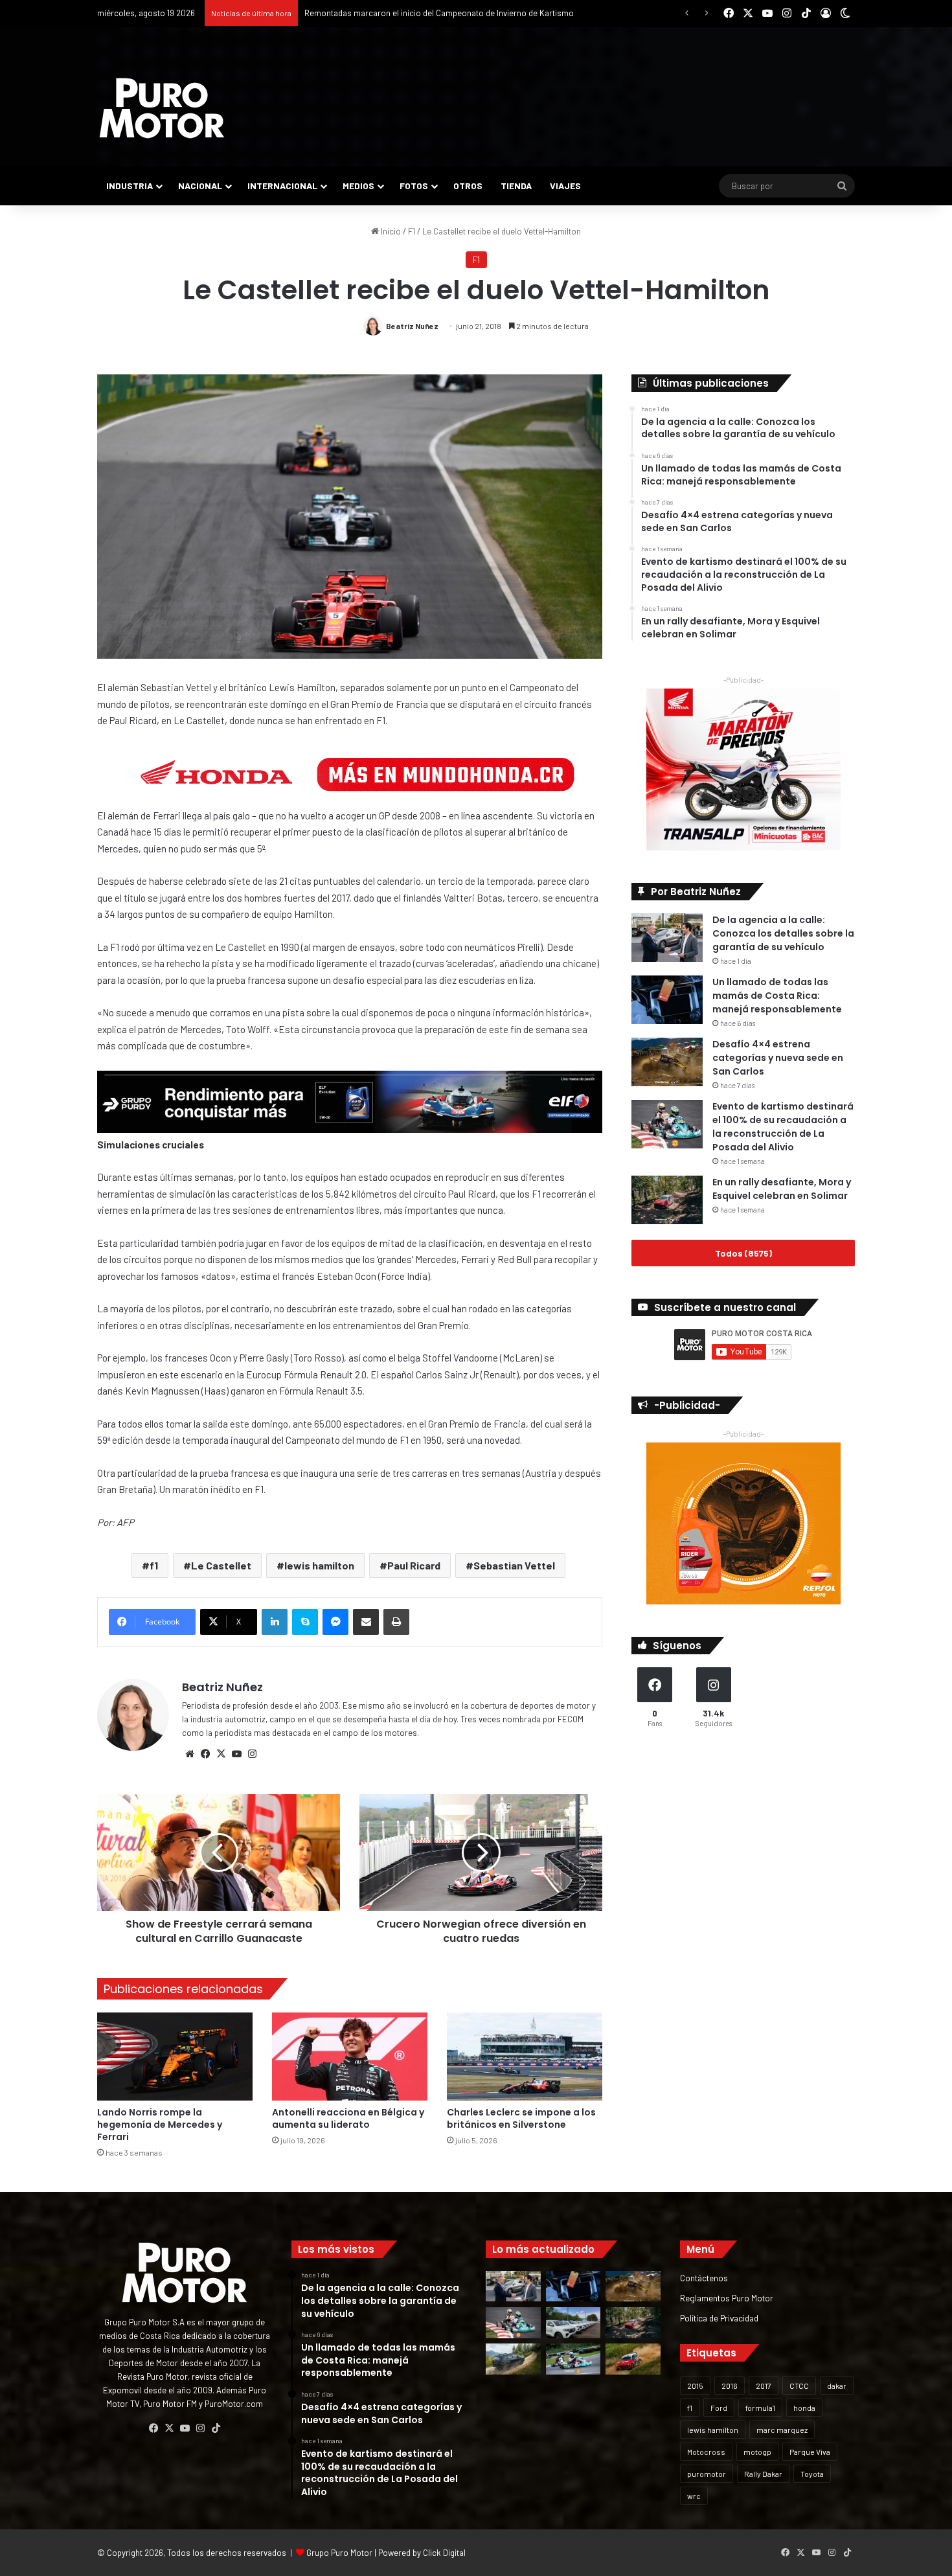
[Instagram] (252, 1754)
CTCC (799, 2386)
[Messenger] (335, 1622)
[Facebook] (205, 1754)
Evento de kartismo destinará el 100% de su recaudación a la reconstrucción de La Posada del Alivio (783, 1127)
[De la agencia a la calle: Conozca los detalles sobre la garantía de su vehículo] (667, 938)
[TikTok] (216, 2428)
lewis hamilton (319, 1565)
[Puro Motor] (162, 108)
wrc (694, 2496)
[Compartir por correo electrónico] (366, 1622)
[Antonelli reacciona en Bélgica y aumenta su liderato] (350, 2056)
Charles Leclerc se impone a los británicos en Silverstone (521, 2118)
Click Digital (444, 2553)
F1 (412, 231)
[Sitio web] (190, 1754)
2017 (764, 2386)
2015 (695, 2386)
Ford (719, 2408)
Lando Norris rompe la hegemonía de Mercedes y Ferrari (160, 2125)
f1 (154, 1565)
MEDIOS (358, 186)
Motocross (706, 2452)
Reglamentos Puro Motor (727, 2298)
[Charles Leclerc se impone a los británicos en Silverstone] (525, 2056)
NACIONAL (200, 186)
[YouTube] (236, 1754)
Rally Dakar (763, 2474)
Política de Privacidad (719, 2318)
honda (804, 2408)
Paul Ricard (414, 1565)
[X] (221, 1754)
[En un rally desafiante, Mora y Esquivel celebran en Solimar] (667, 1200)
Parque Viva (810, 2452)
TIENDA (516, 186)
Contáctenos (704, 2278)
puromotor (707, 2474)
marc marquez (782, 2430)
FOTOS (414, 186)
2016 (730, 2386)
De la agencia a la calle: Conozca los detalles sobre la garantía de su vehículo (783, 933)
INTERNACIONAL (282, 186)
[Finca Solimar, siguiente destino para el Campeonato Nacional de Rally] (633, 2359)
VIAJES (565, 186)
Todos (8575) (743, 1253)
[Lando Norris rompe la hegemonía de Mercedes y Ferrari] (175, 2056)
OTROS (468, 186)
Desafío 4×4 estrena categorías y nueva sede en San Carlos (778, 1058)
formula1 (760, 2408)
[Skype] (305, 1622)
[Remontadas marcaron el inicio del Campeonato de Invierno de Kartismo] (573, 2359)
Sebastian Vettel (514, 1565)
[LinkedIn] (275, 1622)
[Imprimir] (396, 1622)
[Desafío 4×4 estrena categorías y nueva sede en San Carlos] (667, 1062)
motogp (757, 2452)
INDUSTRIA (130, 186)
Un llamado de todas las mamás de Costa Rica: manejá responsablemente (777, 996)
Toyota (812, 2474)
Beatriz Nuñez (412, 326)
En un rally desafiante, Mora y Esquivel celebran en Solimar (782, 1189)
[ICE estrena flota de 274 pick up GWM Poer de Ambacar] (573, 2323)
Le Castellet (221, 1565)
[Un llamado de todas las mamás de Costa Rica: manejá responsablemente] (667, 1000)
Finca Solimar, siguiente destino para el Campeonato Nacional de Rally (435, 13)
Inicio (390, 231)
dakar (837, 2386)
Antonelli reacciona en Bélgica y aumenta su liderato (348, 2118)
